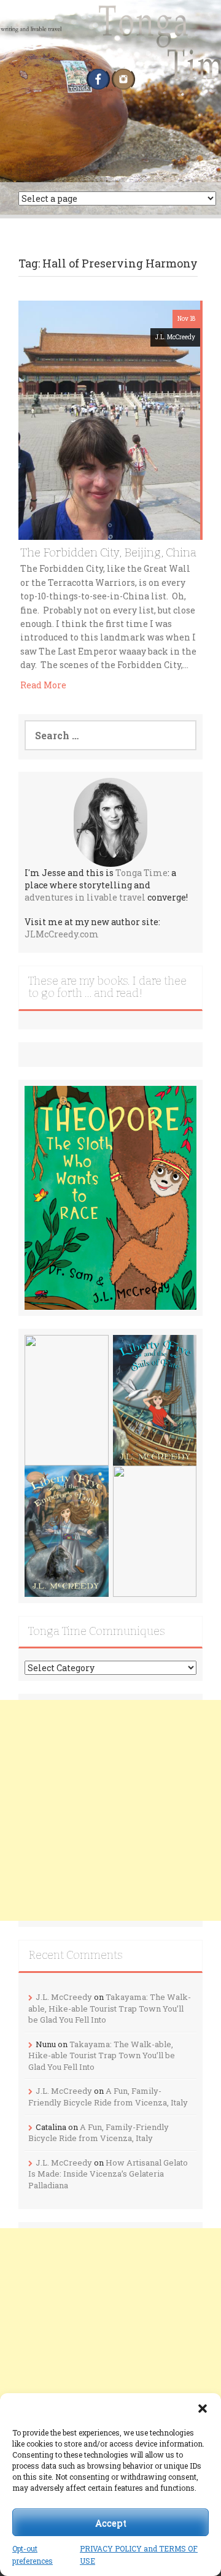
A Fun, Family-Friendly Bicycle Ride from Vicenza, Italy (108, 2097)
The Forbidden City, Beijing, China (108, 552)
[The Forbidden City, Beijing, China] (109, 419)
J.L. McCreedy (175, 337)
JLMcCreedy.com (62, 934)
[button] (203, 2409)
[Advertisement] (110, 1810)
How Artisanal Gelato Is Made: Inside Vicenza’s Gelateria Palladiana (108, 2174)
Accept (111, 2523)
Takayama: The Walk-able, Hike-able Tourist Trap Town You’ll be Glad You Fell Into (110, 2008)
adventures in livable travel (85, 897)
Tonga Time (142, 873)
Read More (43, 685)
